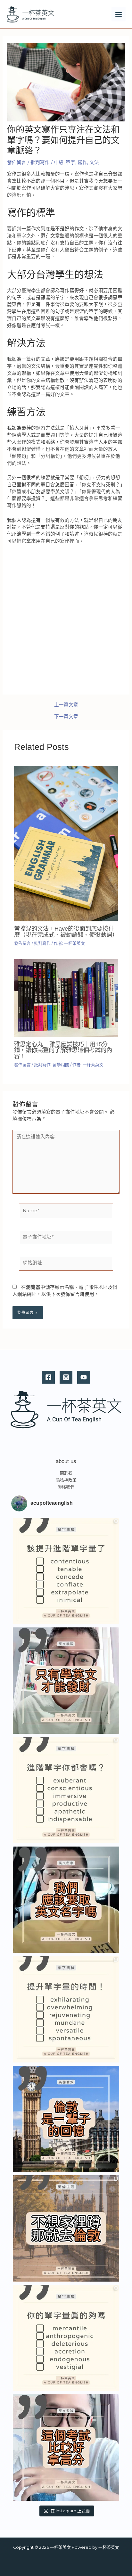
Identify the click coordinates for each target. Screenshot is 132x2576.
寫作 (82, 162)
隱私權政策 (66, 1480)
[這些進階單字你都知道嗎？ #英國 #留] (66, 1790)
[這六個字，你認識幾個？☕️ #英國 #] (66, 1571)
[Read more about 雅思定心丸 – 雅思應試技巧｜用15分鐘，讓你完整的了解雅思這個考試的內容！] (66, 998)
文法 (94, 162)
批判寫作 (40, 162)
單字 (70, 162)
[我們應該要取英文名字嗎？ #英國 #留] (66, 1900)
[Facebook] (48, 1377)
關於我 (66, 1473)
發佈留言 (17, 162)
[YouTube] (84, 1377)
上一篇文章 (66, 705)
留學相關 (61, 1065)
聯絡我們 (66, 1487)
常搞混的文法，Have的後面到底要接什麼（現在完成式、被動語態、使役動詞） (66, 931)
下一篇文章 (66, 717)
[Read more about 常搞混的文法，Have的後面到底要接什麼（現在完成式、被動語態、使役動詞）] (66, 843)
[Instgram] (66, 1377)
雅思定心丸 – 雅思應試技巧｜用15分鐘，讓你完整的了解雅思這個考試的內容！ (63, 1050)
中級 (59, 162)
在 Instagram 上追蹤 (70, 2511)
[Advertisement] (66, 618)
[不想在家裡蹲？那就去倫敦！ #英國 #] (66, 2228)
